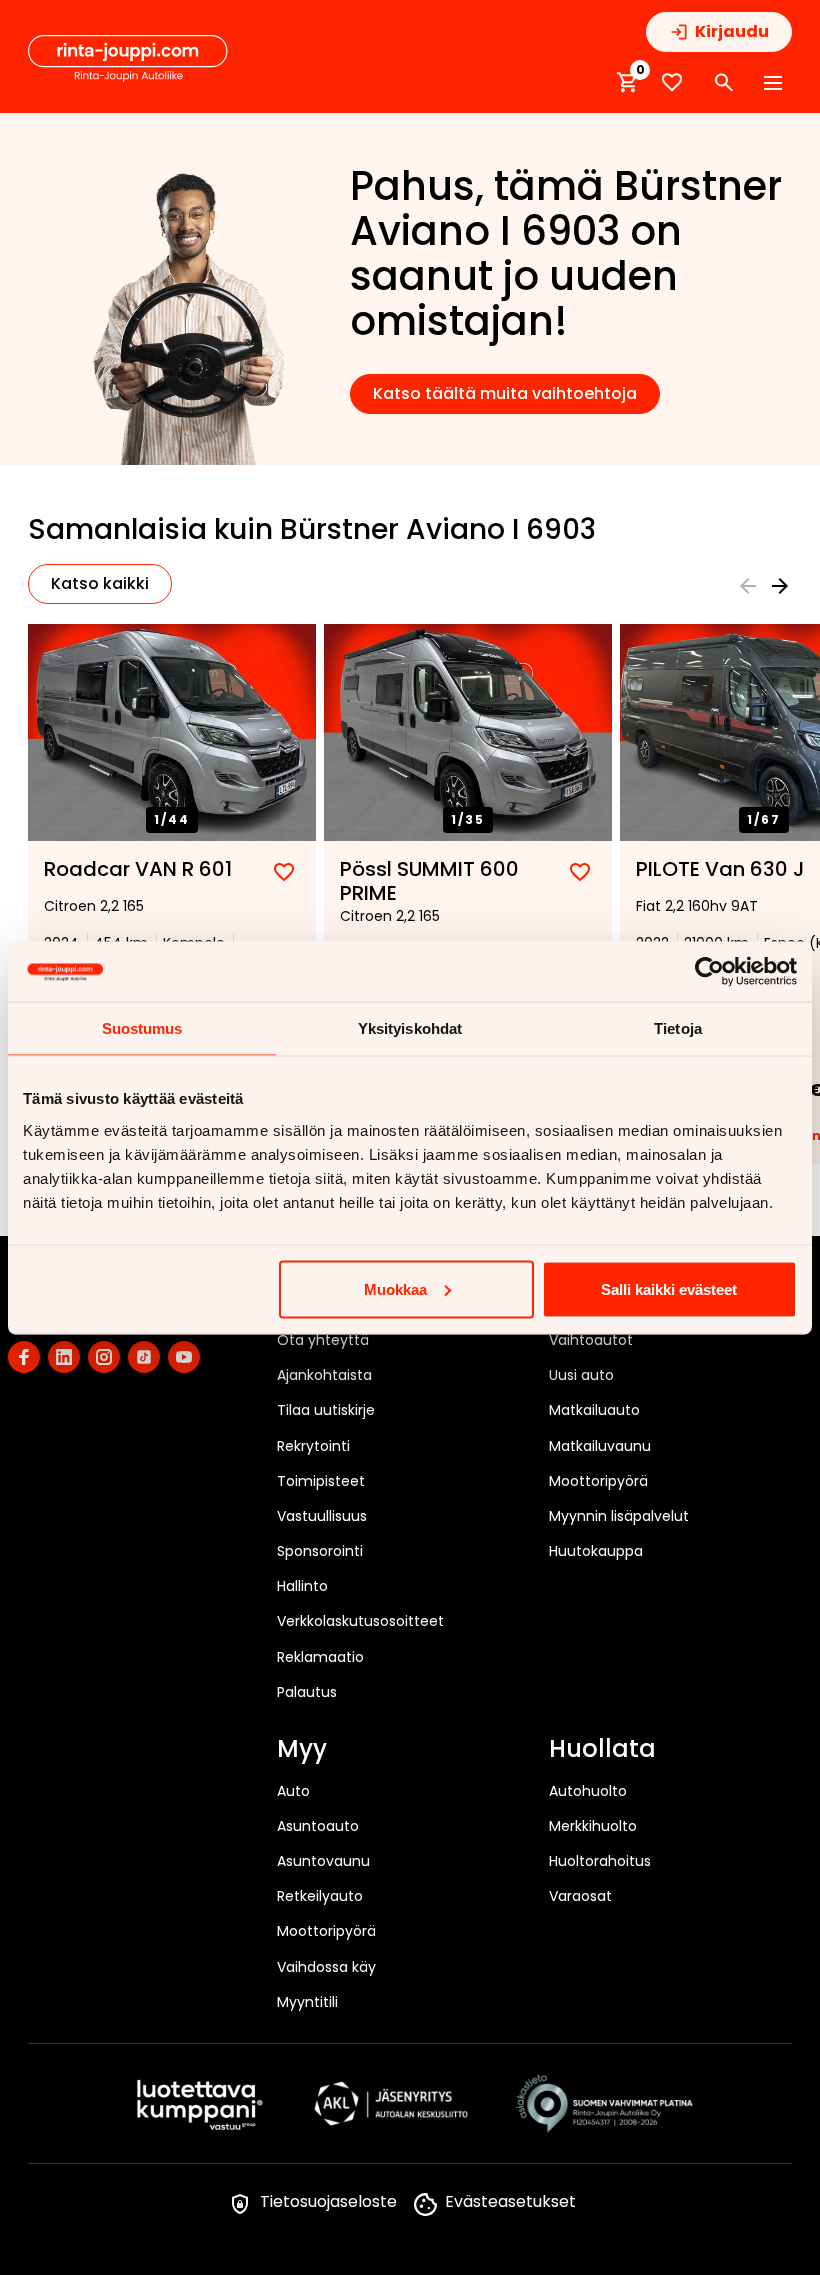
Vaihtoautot (591, 1340)
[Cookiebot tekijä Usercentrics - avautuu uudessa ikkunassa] (709, 971)
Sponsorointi (320, 1551)
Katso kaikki (100, 583)
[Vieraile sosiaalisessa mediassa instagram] (104, 1357)
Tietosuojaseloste (328, 2201)
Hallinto (302, 1586)
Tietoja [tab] (678, 1027)
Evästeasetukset (510, 2201)
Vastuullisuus (322, 1516)
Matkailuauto (594, 1410)
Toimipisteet (321, 1481)
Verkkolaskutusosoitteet (360, 1621)
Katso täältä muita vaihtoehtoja (505, 393)
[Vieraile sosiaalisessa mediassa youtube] (184, 1357)
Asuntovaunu (323, 1861)
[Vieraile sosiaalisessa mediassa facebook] (24, 1357)
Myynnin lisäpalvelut (619, 1516)
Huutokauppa (596, 1551)
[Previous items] (748, 586)
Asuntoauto (318, 1826)
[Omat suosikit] (672, 82)
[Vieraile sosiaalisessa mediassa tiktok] (144, 1357)
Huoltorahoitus (600, 1861)
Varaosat (580, 1896)
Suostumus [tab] (142, 1027)
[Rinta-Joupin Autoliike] (128, 59)
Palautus (307, 1692)
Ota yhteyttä (323, 1340)
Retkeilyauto (320, 1896)
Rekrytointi (313, 1446)
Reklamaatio (320, 1657)
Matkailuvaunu (600, 1446)
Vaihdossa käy (326, 1967)
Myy (302, 1750)
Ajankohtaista (324, 1375)
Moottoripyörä (598, 1481)
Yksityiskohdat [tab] (410, 1027)
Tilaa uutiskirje (326, 1410)
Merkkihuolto (593, 1826)
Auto (293, 1791)
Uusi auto (581, 1375)
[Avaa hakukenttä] (724, 83)
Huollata (602, 1750)
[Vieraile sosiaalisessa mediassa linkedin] (64, 1357)
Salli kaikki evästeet (669, 1288)
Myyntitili (307, 2002)
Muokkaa (395, 1288)
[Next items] (780, 586)
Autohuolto (588, 1791)
